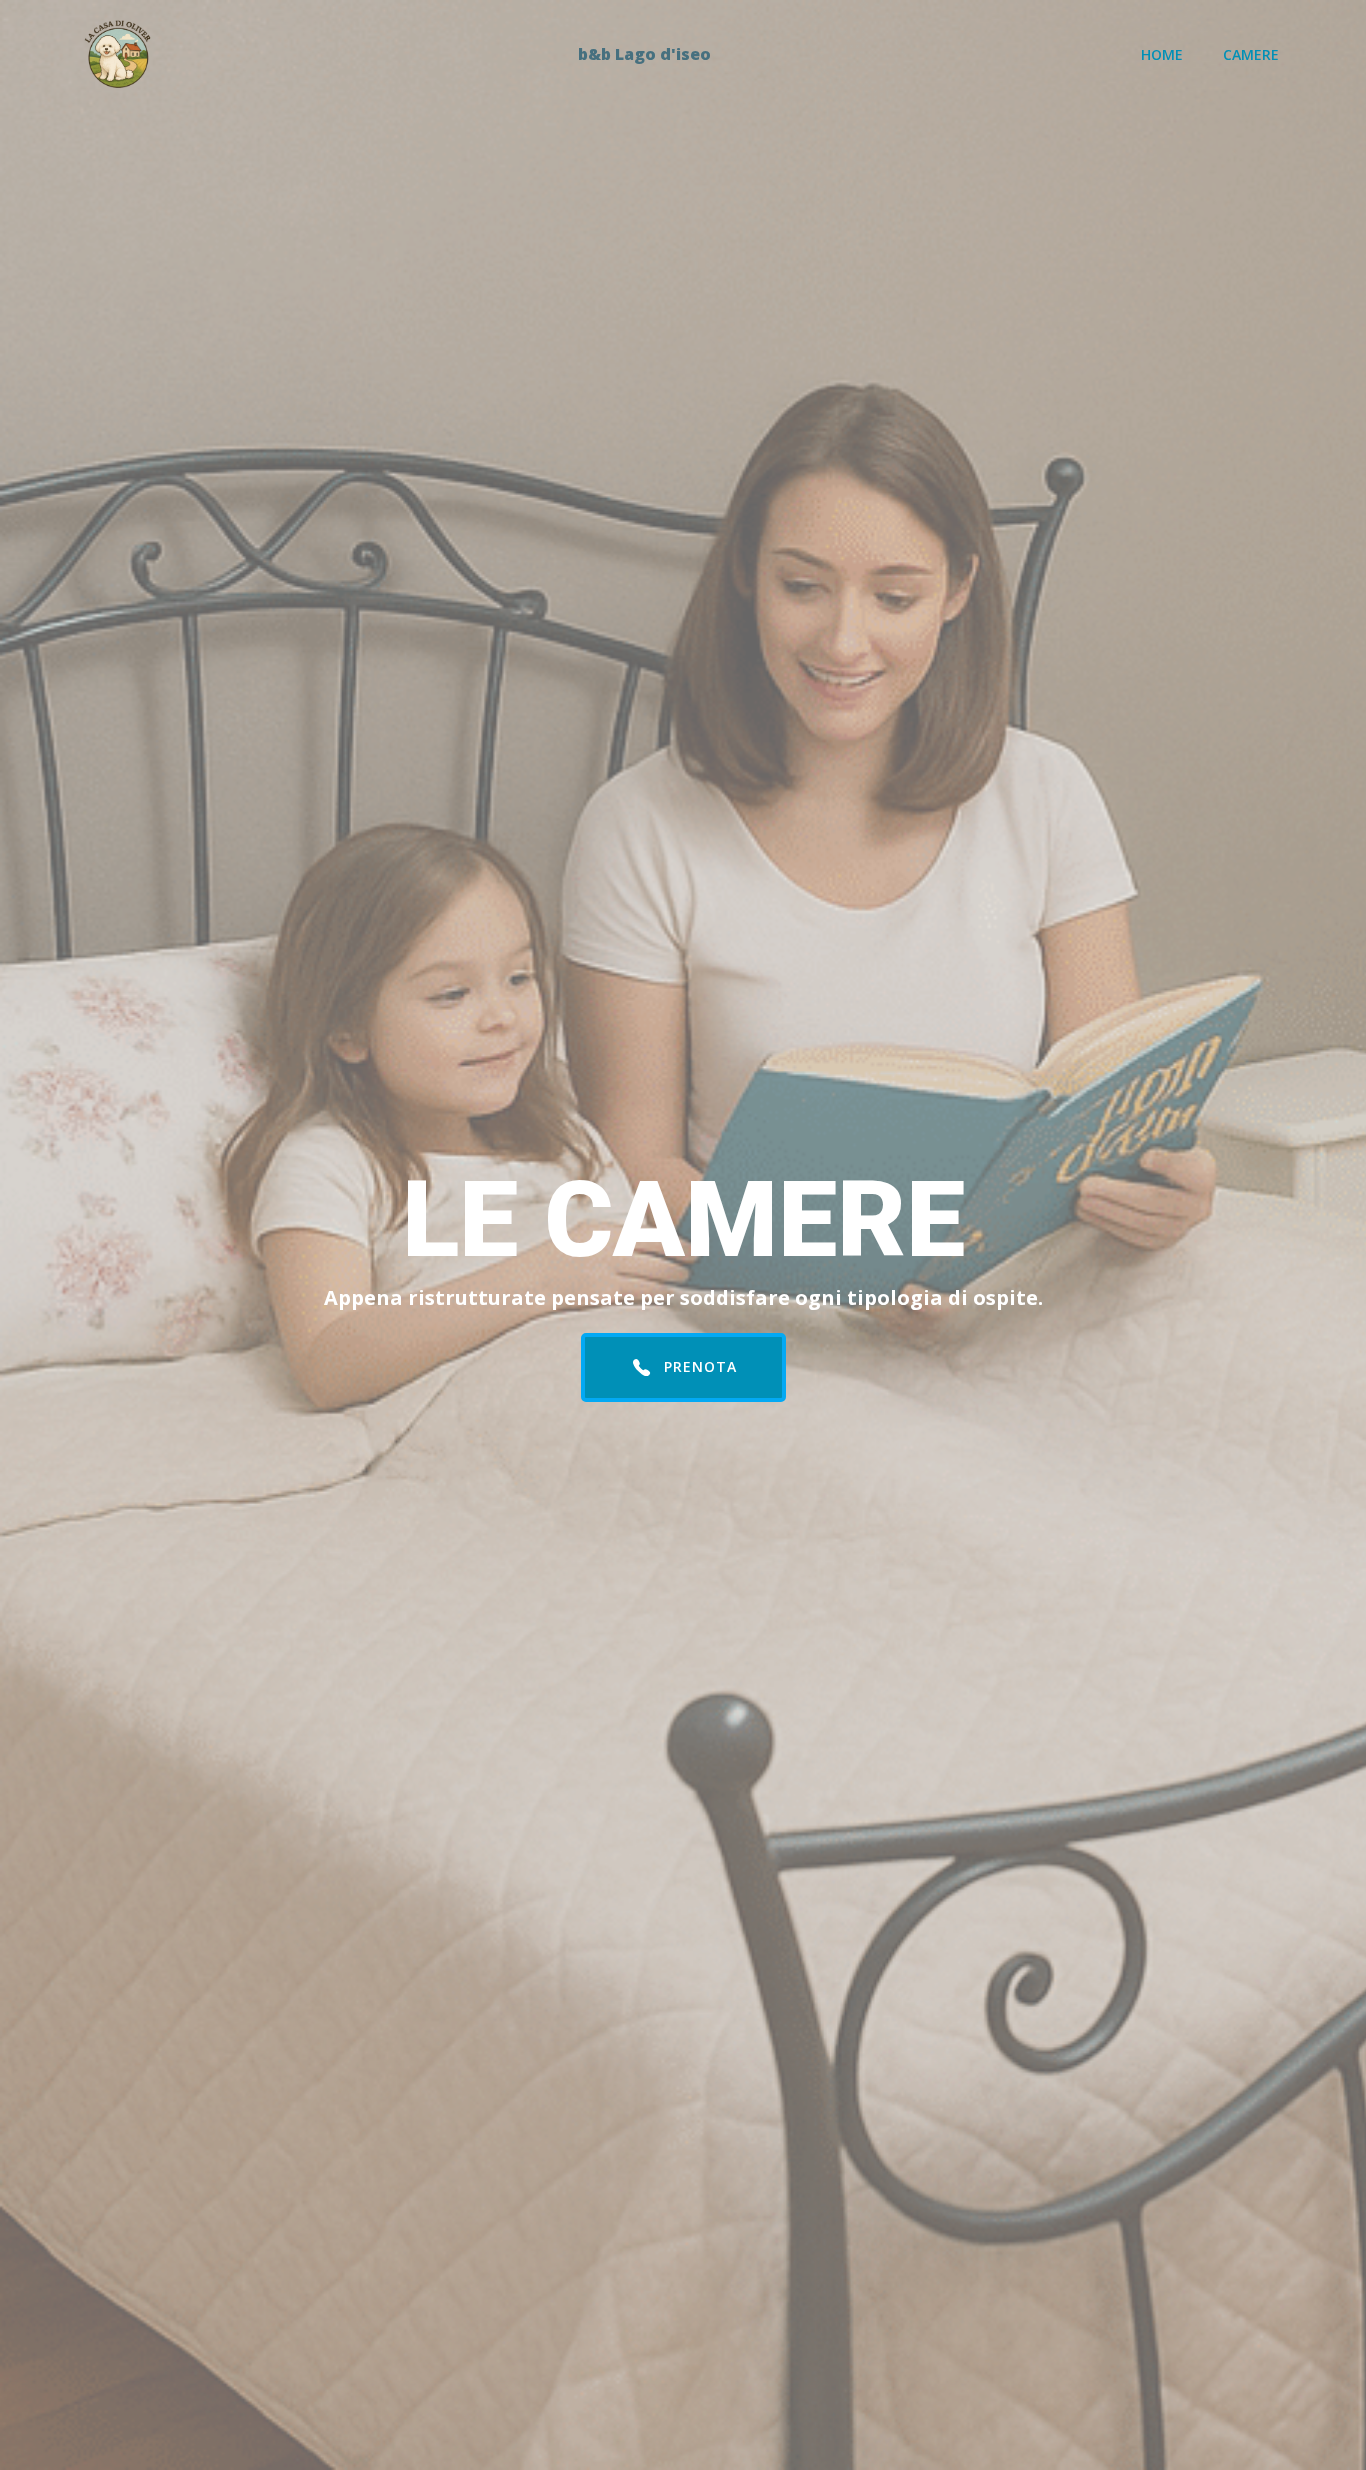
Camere (1251, 54)
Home (1162, 54)
